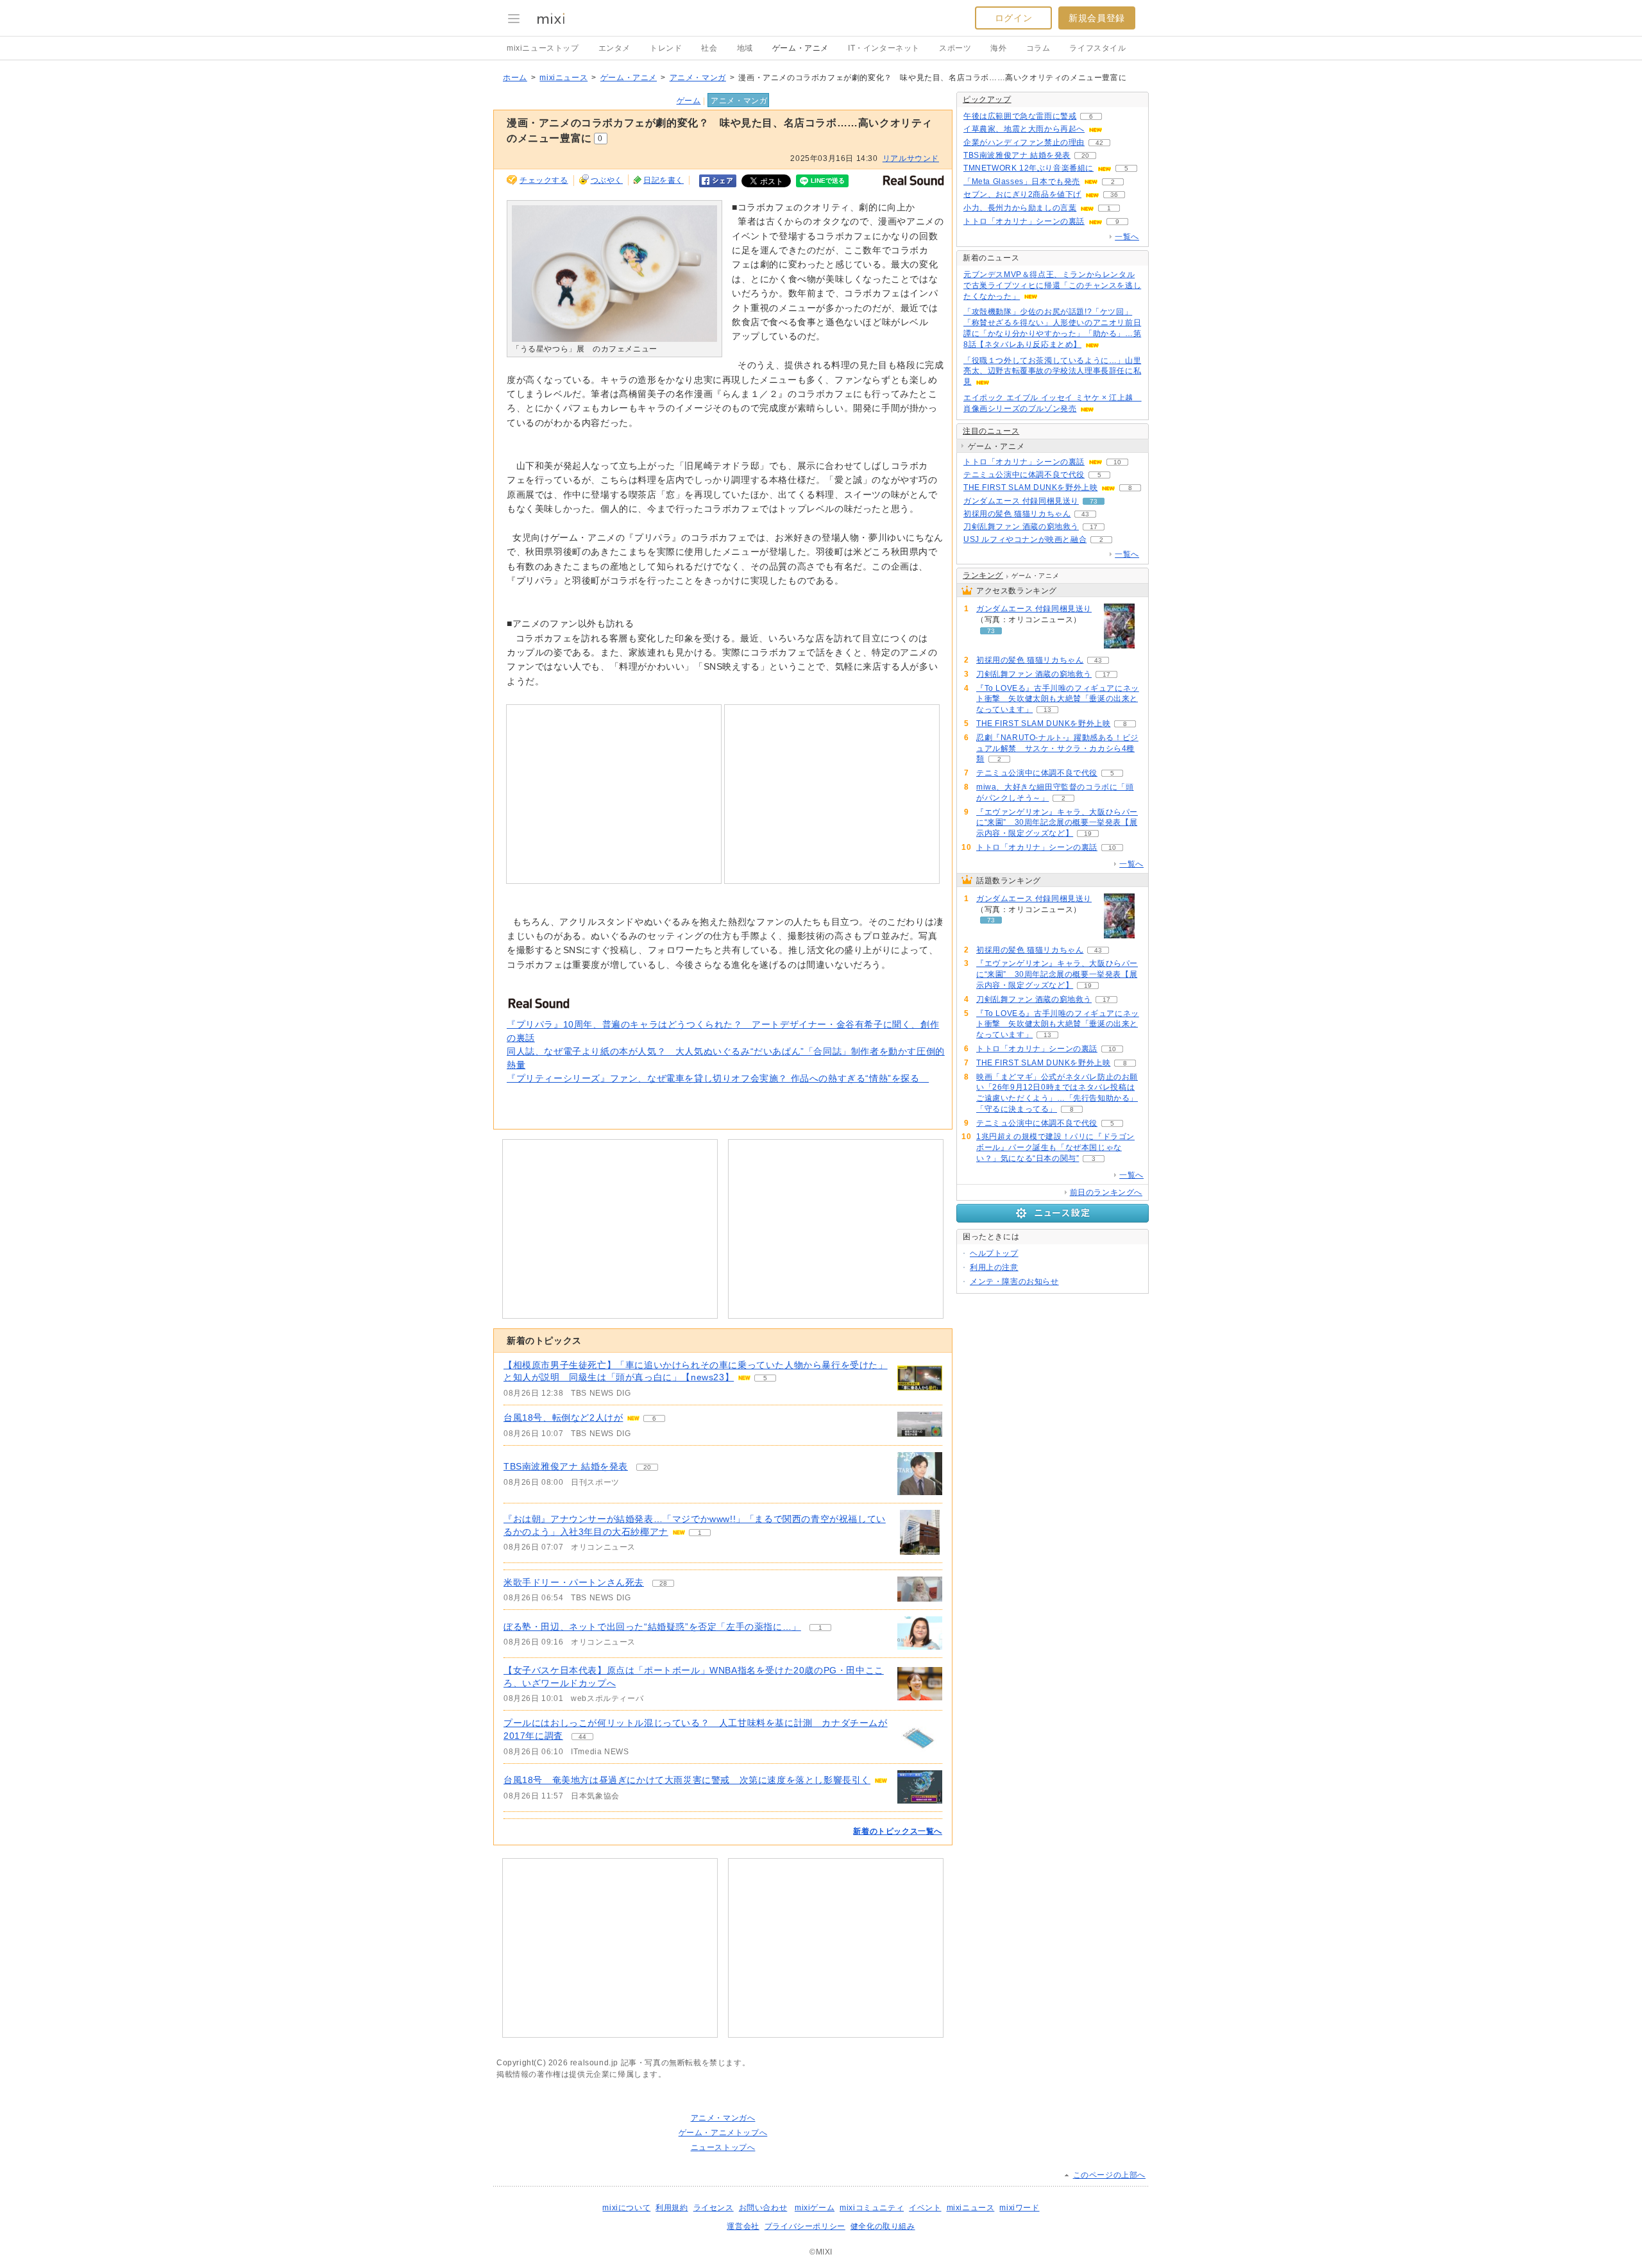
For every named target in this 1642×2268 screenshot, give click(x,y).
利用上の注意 (994, 1267)
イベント (925, 2208)
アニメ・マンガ (698, 78)
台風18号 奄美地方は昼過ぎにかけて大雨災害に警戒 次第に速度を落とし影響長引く (687, 1780)
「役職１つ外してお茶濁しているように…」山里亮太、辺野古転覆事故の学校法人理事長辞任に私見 (1052, 371)
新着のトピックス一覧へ (898, 1831)
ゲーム (689, 101)
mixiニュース (563, 78)
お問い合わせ (763, 2208)
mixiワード (1019, 2208)
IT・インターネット (884, 48)
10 (1117, 462)
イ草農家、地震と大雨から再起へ (1024, 129)
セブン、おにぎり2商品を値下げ (1022, 194)
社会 (709, 48)
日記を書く (664, 180)
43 (1085, 514)
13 (1047, 710)
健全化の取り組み (883, 2226)
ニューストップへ (723, 2147)
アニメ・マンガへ (723, 2118)
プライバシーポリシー (805, 2226)
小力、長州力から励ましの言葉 (1020, 208)
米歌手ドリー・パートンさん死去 (574, 1582)
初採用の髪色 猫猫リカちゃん (1017, 514)
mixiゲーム (815, 2208)
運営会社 (743, 2226)
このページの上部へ (1109, 2175)
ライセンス (714, 2208)
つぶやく (607, 180)
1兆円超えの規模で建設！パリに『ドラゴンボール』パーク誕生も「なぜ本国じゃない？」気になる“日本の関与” (1055, 1147)
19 (1088, 834)
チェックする (544, 180)
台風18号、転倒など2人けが (563, 1418)
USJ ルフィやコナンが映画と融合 (1025, 539)
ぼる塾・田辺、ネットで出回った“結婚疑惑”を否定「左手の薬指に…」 (652, 1627)
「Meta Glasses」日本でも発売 (1022, 182)
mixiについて (626, 2208)
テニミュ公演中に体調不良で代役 (1024, 475)
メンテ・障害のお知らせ (1014, 1282)
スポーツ (955, 48)
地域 (745, 48)
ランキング (983, 575)
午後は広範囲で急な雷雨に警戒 (1020, 116)
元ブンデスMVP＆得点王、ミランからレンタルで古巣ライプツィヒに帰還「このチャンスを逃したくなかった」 (1052, 285)
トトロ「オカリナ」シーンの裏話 (1024, 221)
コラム (1038, 48)
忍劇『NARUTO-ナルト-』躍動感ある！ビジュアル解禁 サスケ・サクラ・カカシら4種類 (1057, 749)
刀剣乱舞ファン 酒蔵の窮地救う (1021, 527)
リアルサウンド (911, 158)
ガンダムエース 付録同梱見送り (1021, 501)
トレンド (666, 48)
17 (1094, 527)
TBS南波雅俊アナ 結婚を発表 (566, 1466)
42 (1099, 143)
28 (663, 1583)
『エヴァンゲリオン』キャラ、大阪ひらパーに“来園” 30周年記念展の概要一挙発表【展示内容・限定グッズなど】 (1057, 823)
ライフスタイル (1097, 48)
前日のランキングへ (1106, 1192)
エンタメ (614, 48)
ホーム (515, 78)
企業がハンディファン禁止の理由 (1024, 142)
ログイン (1013, 18)
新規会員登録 (1097, 18)
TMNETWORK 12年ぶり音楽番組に (1028, 168)
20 (647, 1467)
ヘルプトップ (994, 1253)
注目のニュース (991, 431)
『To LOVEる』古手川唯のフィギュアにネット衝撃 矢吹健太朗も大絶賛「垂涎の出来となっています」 (1058, 699)
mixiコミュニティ (872, 2208)
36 (1114, 195)
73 (1094, 501)
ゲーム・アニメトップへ (723, 2133)
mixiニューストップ (543, 48)
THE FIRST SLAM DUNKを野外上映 (1030, 487)
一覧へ (1127, 237)
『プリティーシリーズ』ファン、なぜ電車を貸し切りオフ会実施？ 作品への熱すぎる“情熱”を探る (718, 1078)
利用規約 (672, 2208)
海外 (998, 48)
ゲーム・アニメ (800, 48)
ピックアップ (987, 99)
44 (582, 1737)
